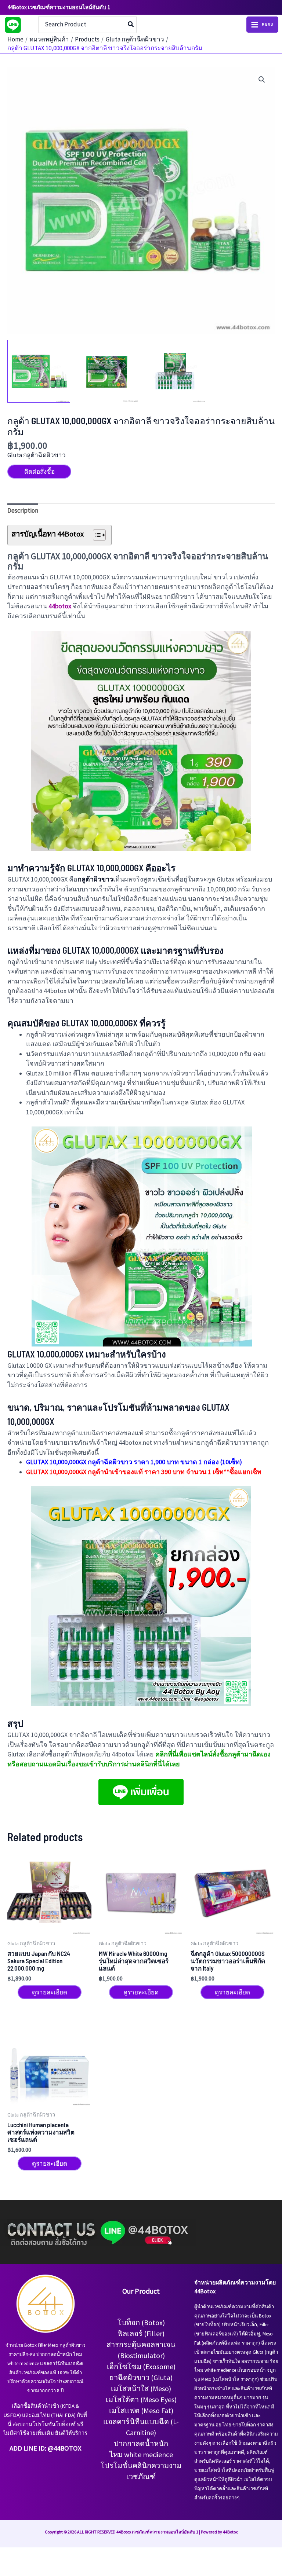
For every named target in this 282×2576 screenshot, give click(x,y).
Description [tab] (23, 510)
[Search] (131, 25)
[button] (262, 80)
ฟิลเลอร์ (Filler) (141, 2333)
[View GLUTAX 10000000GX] (175, 371)
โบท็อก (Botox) (141, 2322)
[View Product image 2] (107, 371)
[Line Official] (13, 25)
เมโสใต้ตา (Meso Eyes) (141, 2399)
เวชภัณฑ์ (141, 2476)
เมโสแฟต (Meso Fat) (141, 2410)
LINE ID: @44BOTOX (53, 2448)
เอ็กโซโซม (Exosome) (141, 2366)
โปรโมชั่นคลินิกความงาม (141, 2465)
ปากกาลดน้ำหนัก (141, 2443)
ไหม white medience (141, 2454)
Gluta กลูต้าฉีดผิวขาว (37, 455)
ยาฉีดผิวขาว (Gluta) (141, 2377)
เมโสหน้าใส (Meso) (141, 2388)
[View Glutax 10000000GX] (39, 371)
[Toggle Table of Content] (96, 535)
